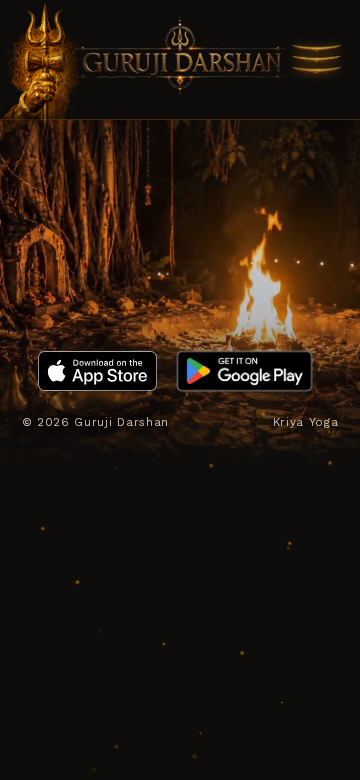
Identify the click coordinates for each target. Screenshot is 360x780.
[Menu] (316, 59)
